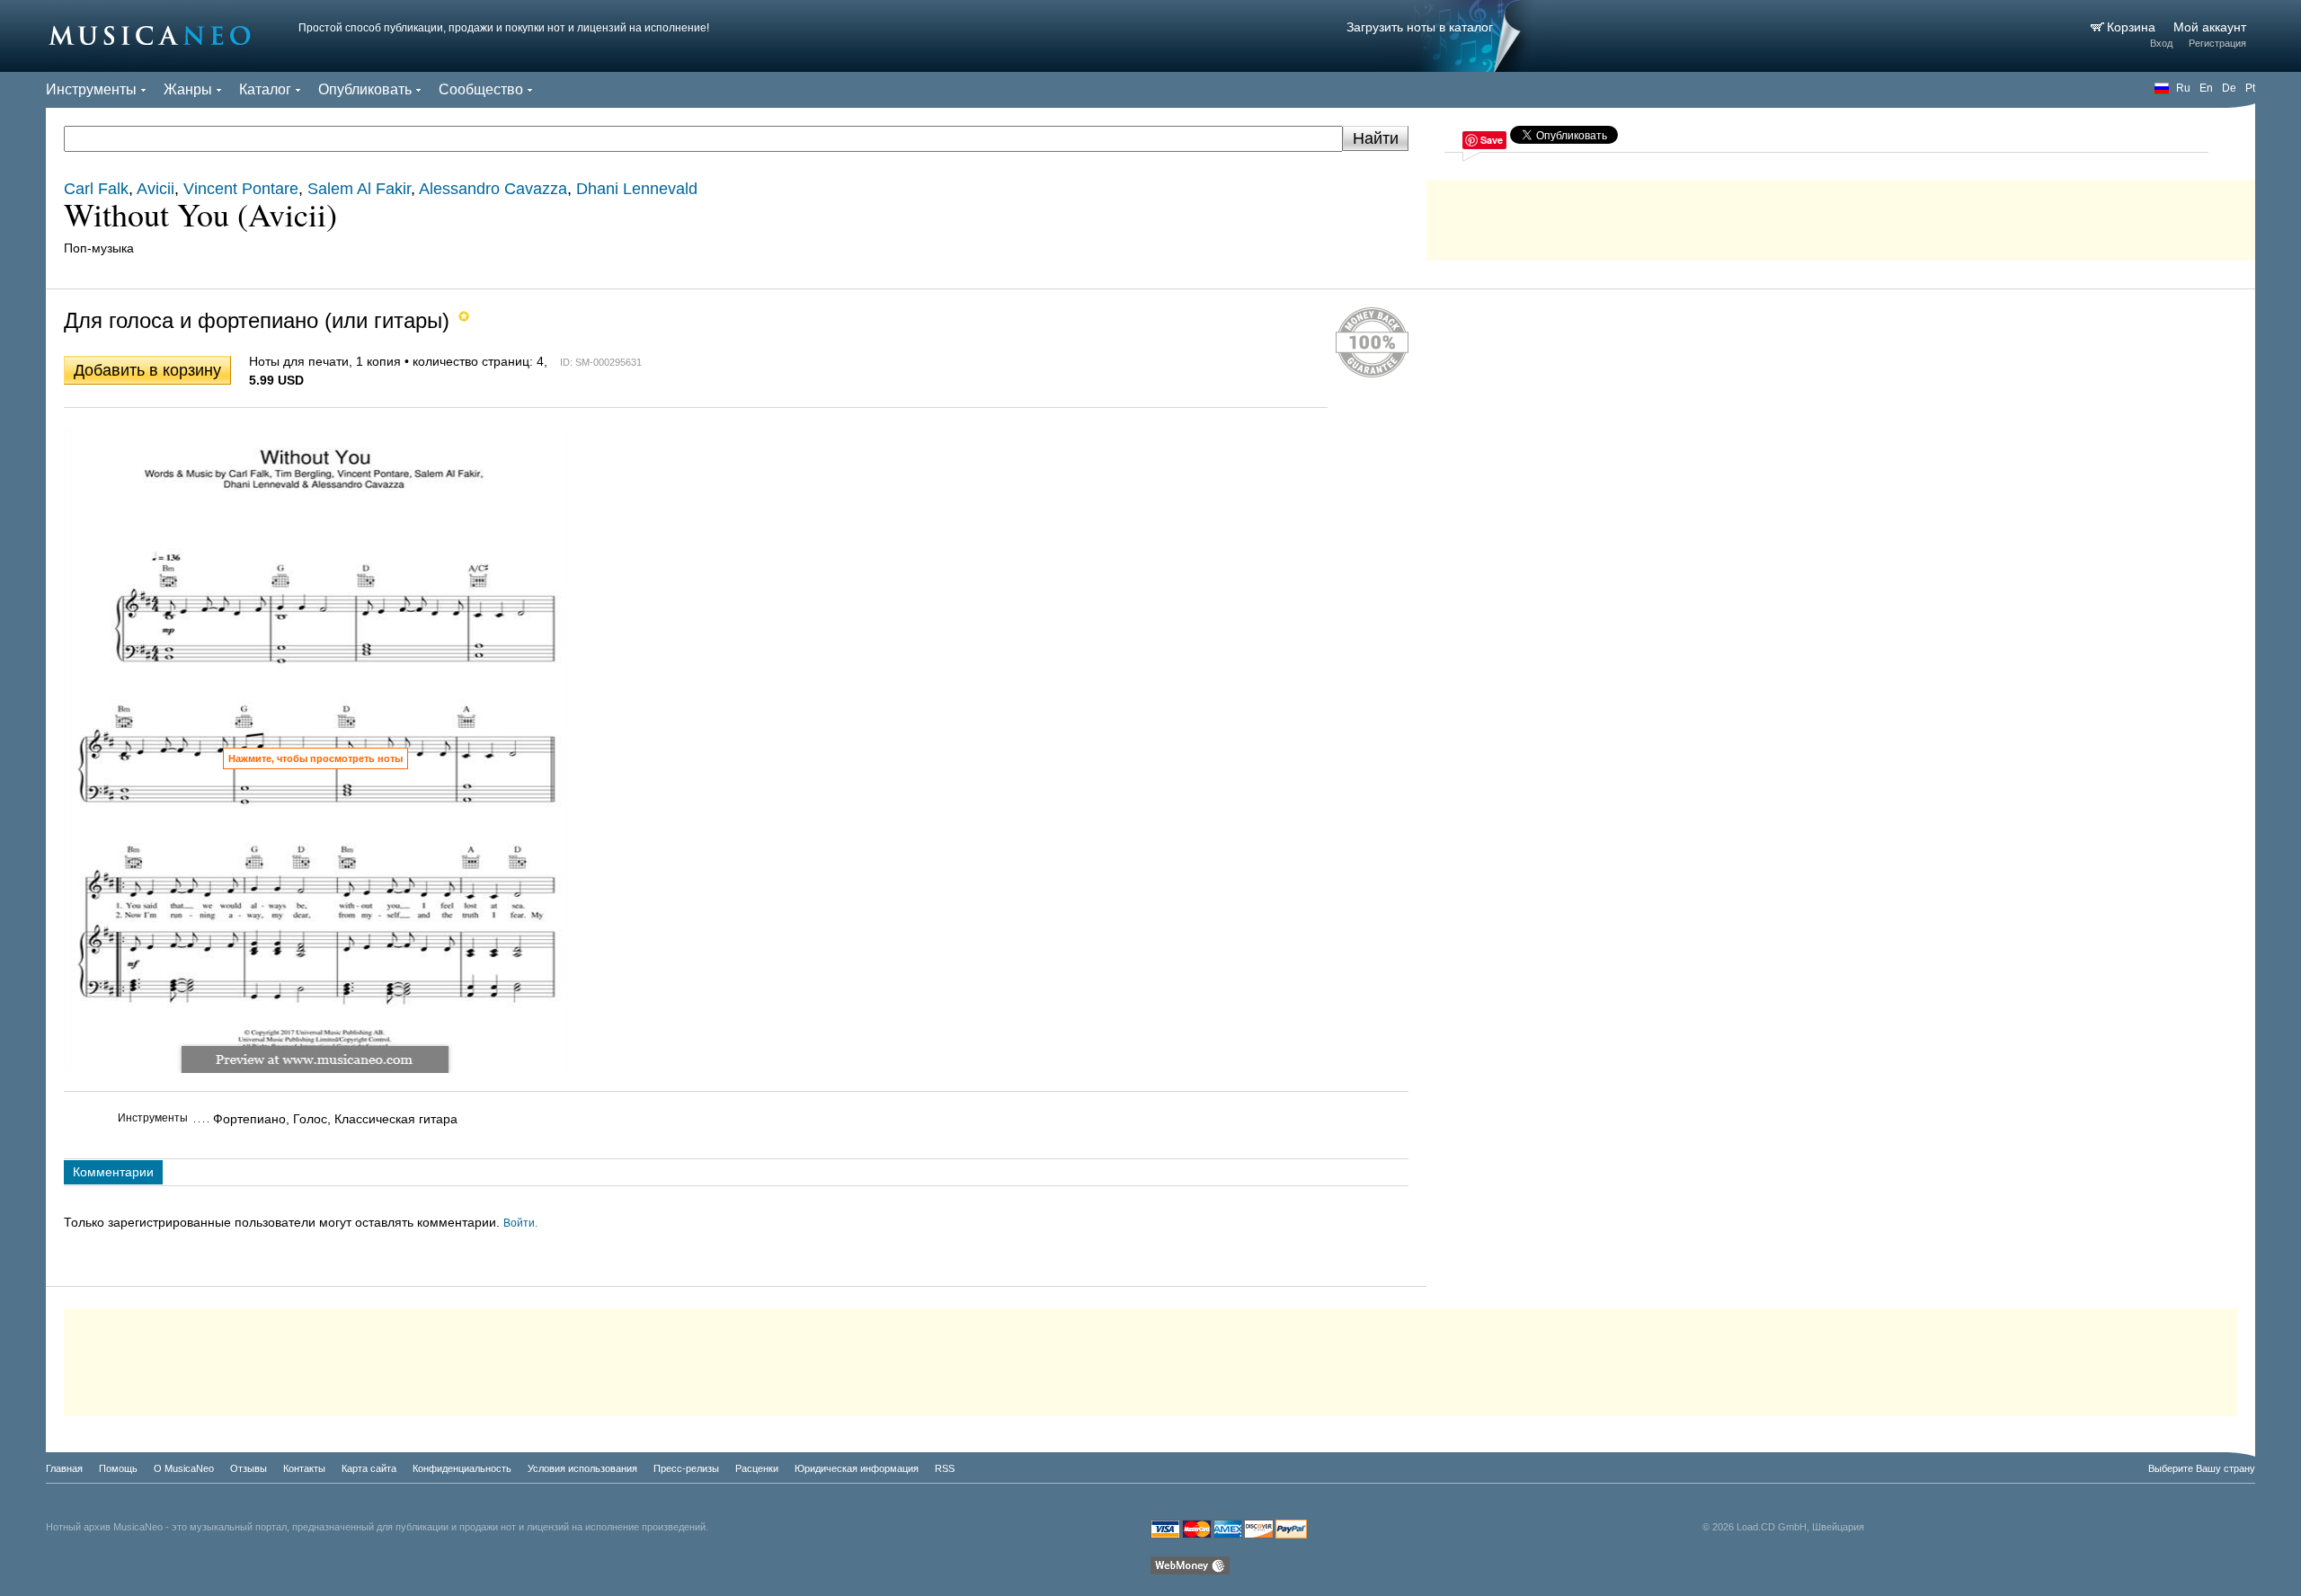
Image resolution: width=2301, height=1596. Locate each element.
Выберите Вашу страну (2202, 1468)
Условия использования (582, 1468)
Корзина (2133, 27)
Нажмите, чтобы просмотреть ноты (315, 758)
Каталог (265, 89)
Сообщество (481, 89)
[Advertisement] (1841, 216)
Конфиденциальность (462, 1468)
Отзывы (249, 1468)
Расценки (757, 1468)
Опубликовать (365, 89)
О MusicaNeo (184, 1468)
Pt (2250, 88)
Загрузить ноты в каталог (1420, 27)
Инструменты (91, 89)
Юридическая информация (857, 1468)
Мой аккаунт (2210, 27)
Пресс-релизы (686, 1468)
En (2206, 88)
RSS (945, 1468)
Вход (2161, 43)
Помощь (118, 1468)
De (2229, 88)
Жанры (188, 89)
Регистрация (2217, 43)
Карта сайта (369, 1468)
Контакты (304, 1468)
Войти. (520, 1223)
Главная (64, 1468)
